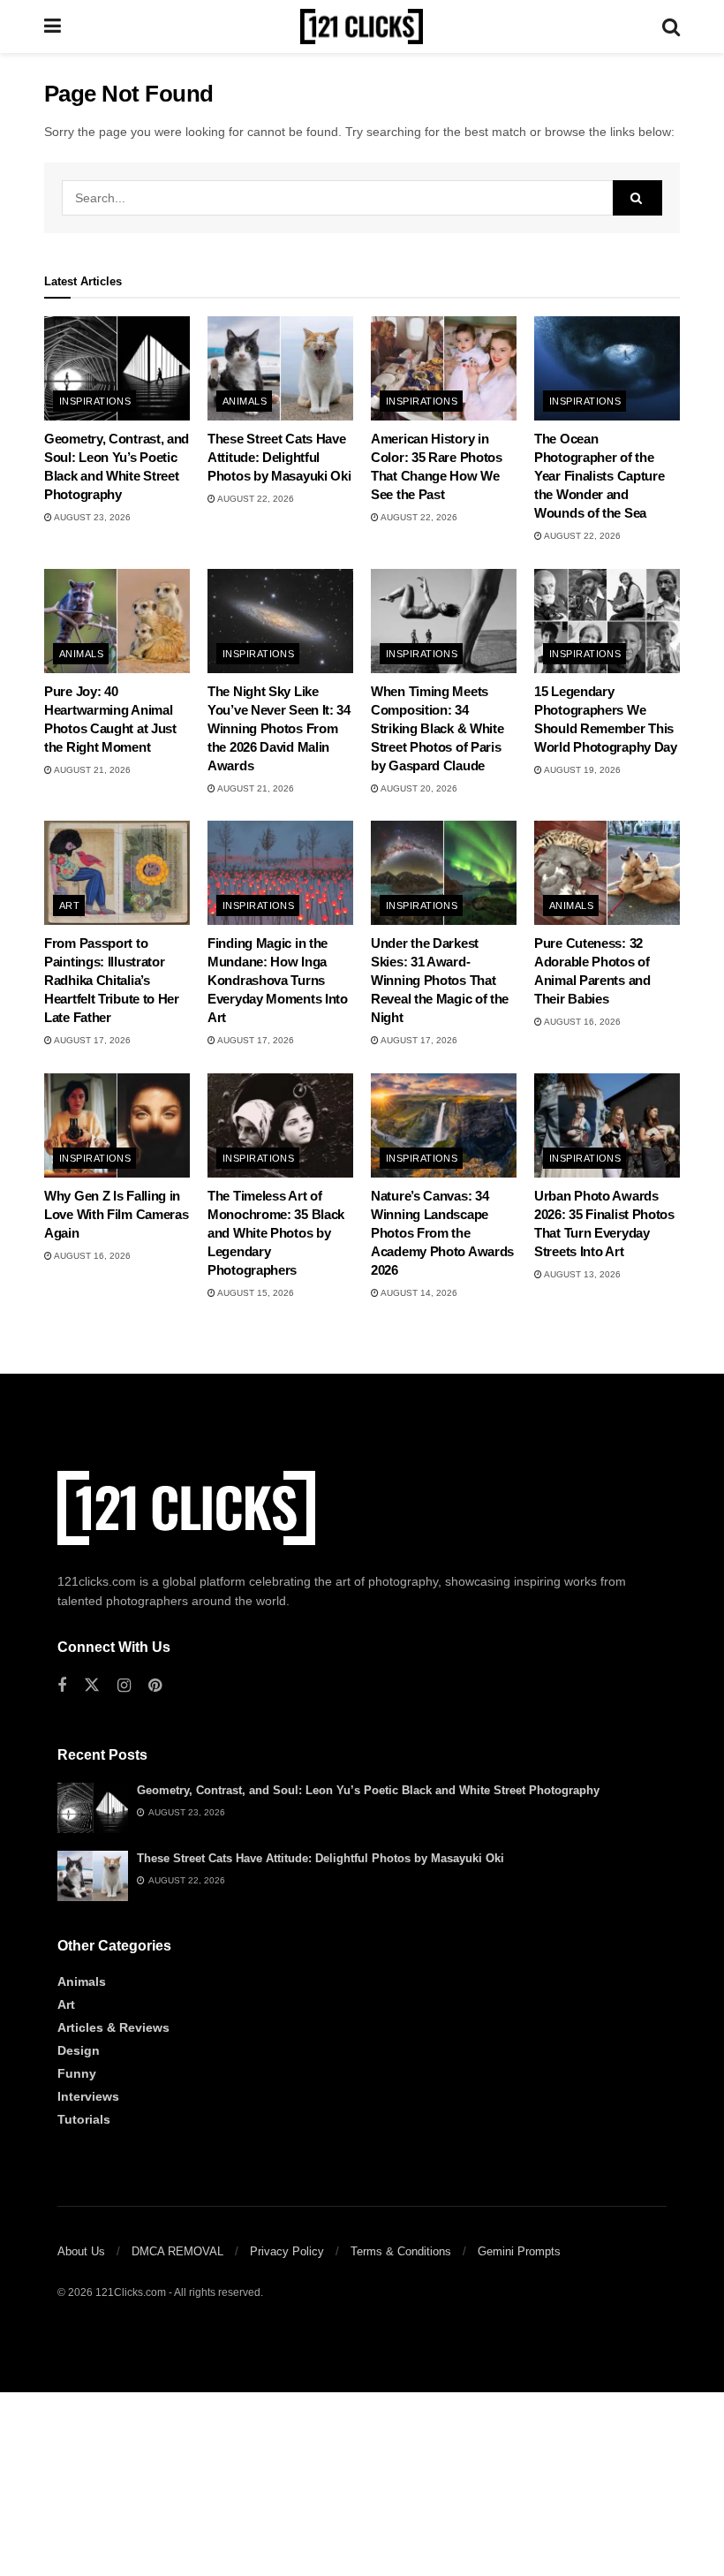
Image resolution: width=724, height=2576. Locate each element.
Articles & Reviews (113, 2027)
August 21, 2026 (91, 770)
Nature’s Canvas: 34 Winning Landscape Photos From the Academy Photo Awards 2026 (442, 1233)
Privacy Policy (287, 2251)
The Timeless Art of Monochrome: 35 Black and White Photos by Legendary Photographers (276, 1233)
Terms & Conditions (401, 2251)
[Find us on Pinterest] (155, 1686)
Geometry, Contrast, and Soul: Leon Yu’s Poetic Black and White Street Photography (368, 1790)
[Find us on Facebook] (62, 1686)
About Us (81, 2251)
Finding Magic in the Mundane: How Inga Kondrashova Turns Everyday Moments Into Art (278, 980)
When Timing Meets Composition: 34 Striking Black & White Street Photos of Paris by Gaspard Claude (437, 728)
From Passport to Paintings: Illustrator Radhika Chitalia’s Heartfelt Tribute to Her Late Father (112, 980)
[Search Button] (671, 27)
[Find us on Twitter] (92, 1686)
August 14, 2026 (418, 1293)
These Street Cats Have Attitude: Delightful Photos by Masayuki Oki (279, 457)
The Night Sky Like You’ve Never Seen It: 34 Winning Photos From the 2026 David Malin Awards (279, 728)
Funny (77, 2073)
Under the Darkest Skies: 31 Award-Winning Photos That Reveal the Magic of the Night (440, 980)
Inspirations (95, 401)
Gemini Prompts (519, 2251)
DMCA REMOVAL (177, 2251)
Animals (245, 401)
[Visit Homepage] (362, 27)
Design (79, 2050)
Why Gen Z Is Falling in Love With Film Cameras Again (116, 1214)
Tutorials (84, 2119)
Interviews (88, 2096)
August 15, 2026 (255, 1293)
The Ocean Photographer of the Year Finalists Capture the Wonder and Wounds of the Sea (599, 476)
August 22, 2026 (255, 499)
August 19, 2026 (581, 770)
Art (69, 905)
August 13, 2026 (581, 1274)
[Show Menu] (53, 27)
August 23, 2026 (91, 517)
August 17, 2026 (91, 1040)
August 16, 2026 (581, 1022)
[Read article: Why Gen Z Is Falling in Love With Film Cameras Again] (117, 1125)
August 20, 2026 (418, 788)
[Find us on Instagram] (124, 1686)
